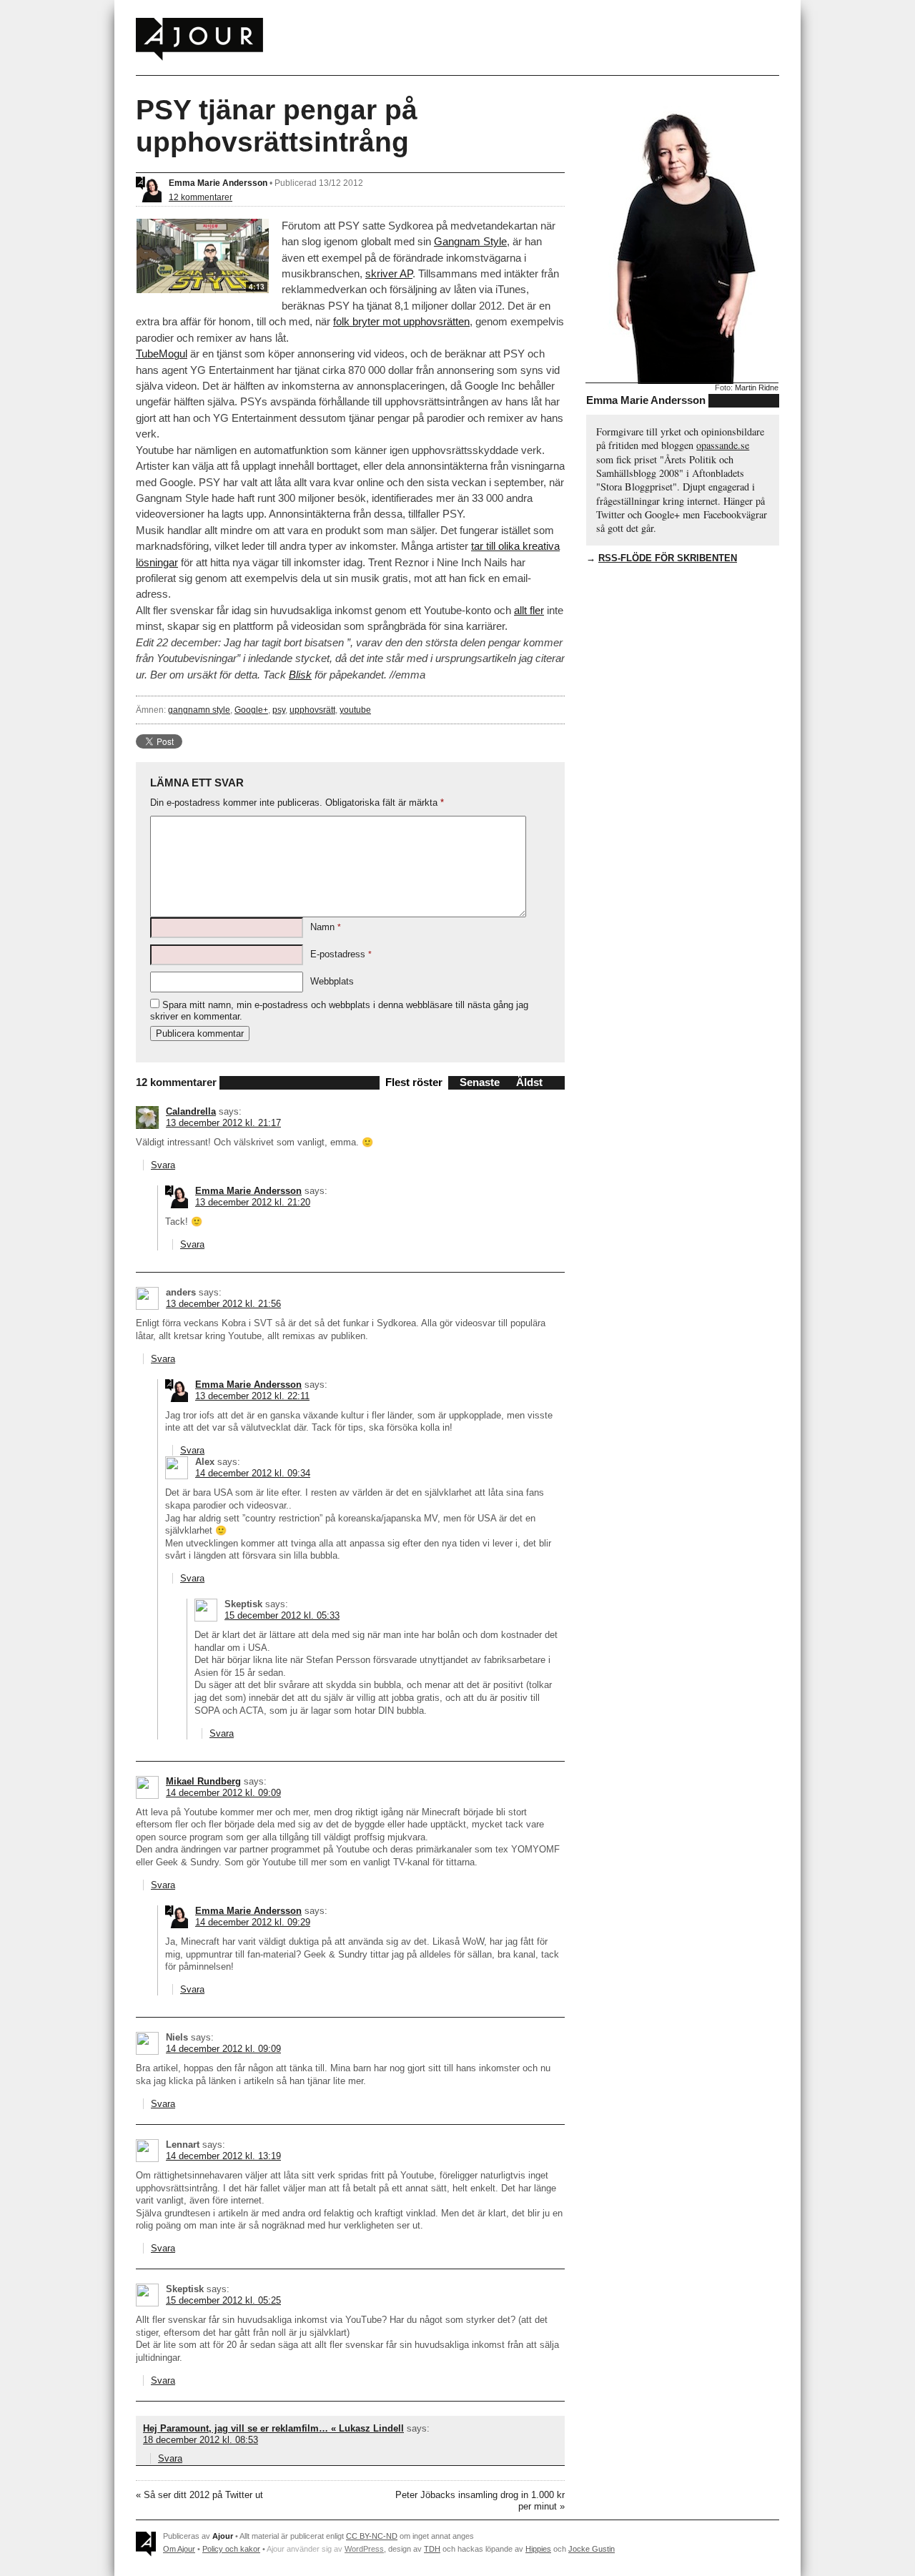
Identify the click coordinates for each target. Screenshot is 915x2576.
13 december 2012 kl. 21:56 (223, 1304)
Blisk (300, 675)
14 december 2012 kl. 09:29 (253, 1922)
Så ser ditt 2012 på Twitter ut (203, 2495)
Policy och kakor (231, 2549)
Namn (326, 927)
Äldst (529, 1082)
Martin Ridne (757, 388)
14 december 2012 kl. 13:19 (223, 2156)
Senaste (480, 1082)
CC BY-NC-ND (372, 2536)
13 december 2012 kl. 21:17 (223, 1123)
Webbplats (332, 981)
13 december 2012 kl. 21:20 (253, 1202)
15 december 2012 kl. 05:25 (223, 2300)
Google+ (251, 710)
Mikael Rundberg (203, 1781)
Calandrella (191, 1111)
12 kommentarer (201, 197)
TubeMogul (162, 354)
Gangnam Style (470, 241)
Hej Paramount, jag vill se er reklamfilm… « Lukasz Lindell (273, 2428)
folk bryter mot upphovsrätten (401, 321)
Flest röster (414, 1082)
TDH (432, 2549)
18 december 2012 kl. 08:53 (201, 2440)
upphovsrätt (312, 710)
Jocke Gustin (592, 2549)
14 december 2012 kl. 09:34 (253, 1473)
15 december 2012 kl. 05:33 (282, 1615)
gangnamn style (199, 710)
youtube (355, 710)
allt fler (529, 610)
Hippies (538, 2549)
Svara (163, 1165)
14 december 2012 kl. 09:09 (223, 1793)
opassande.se (723, 445)
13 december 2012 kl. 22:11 (252, 1396)
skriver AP (389, 273)
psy (279, 710)
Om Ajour (179, 2549)
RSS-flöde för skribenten (668, 558)
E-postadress (341, 954)
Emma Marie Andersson (218, 183)
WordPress (364, 2549)
